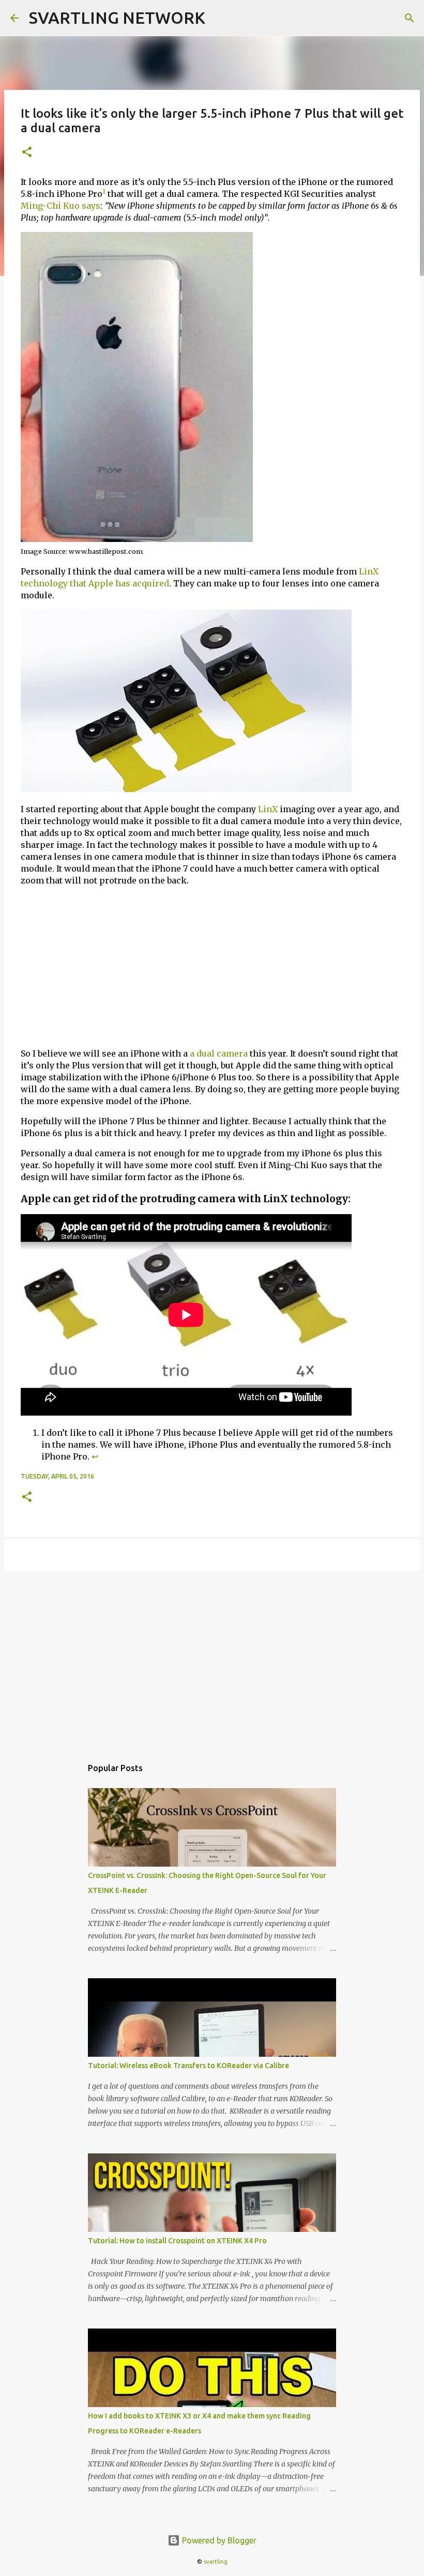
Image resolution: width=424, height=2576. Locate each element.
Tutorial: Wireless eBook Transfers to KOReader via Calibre (188, 2066)
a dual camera (219, 1053)
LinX (268, 809)
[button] (27, 153)
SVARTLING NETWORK (117, 18)
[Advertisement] (212, 967)
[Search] (410, 18)
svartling (216, 2562)
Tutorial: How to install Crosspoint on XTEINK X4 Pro (177, 2241)
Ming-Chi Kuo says (60, 206)
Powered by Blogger (218, 2540)
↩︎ (95, 1456)
